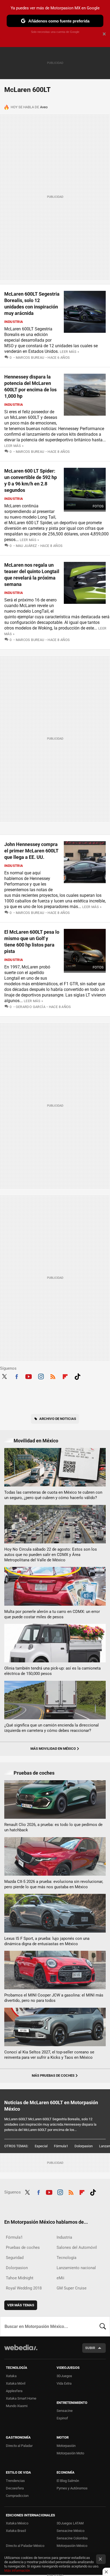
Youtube (29, 1376)
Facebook (17, 1376)
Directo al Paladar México (25, 2546)
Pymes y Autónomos (72, 2488)
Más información (17, 2571)
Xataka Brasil (16, 2531)
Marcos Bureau (30, 358)
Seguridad (15, 2258)
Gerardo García (31, 1007)
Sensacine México (70, 2531)
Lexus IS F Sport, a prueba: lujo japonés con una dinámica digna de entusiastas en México (47, 1941)
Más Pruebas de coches (53, 2075)
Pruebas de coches (34, 1773)
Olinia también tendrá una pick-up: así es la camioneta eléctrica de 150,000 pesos (52, 1671)
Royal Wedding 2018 (24, 2288)
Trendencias (15, 2481)
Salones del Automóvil (77, 2247)
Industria (14, 322)
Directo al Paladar (19, 2446)
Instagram (41, 1376)
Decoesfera (15, 2488)
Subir (90, 2348)
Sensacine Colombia (72, 2538)
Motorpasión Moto (70, 2453)
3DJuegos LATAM (70, 2523)
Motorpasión (66, 2446)
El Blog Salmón (68, 2481)
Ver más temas (21, 2305)
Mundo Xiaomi (17, 2406)
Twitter (4, 1376)
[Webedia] (21, 2351)
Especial (41, 2146)
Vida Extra (64, 2383)
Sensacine (65, 2411)
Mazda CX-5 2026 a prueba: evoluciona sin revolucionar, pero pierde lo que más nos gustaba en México (54, 1884)
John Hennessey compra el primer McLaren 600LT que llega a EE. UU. (31, 851)
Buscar (103, 2326)
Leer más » (69, 352)
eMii (60, 2278)
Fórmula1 (61, 2146)
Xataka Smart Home (21, 2398)
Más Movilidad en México (53, 1749)
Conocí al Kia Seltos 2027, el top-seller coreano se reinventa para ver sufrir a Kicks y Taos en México (49, 2055)
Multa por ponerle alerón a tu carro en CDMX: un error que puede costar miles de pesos (52, 1614)
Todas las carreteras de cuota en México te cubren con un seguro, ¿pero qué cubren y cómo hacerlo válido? (53, 1495)
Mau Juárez (26, 546)
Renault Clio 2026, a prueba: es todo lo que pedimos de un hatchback (53, 1827)
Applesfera (14, 2391)
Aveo (44, 107)
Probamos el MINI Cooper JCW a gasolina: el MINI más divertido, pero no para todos (54, 1998)
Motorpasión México (72, 2546)
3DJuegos (64, 2376)
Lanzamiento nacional (76, 2268)
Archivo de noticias (58, 1419)
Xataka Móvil (16, 2383)
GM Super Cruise (72, 2288)
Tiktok (77, 1376)
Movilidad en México (36, 1441)
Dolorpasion (84, 2146)
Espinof (62, 2418)
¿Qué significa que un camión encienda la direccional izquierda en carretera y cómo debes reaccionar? (52, 1728)
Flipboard (65, 1376)
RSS (53, 1376)
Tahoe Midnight (20, 2278)
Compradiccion (17, 2496)
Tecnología (66, 2258)
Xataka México (17, 2523)
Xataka (11, 2376)
